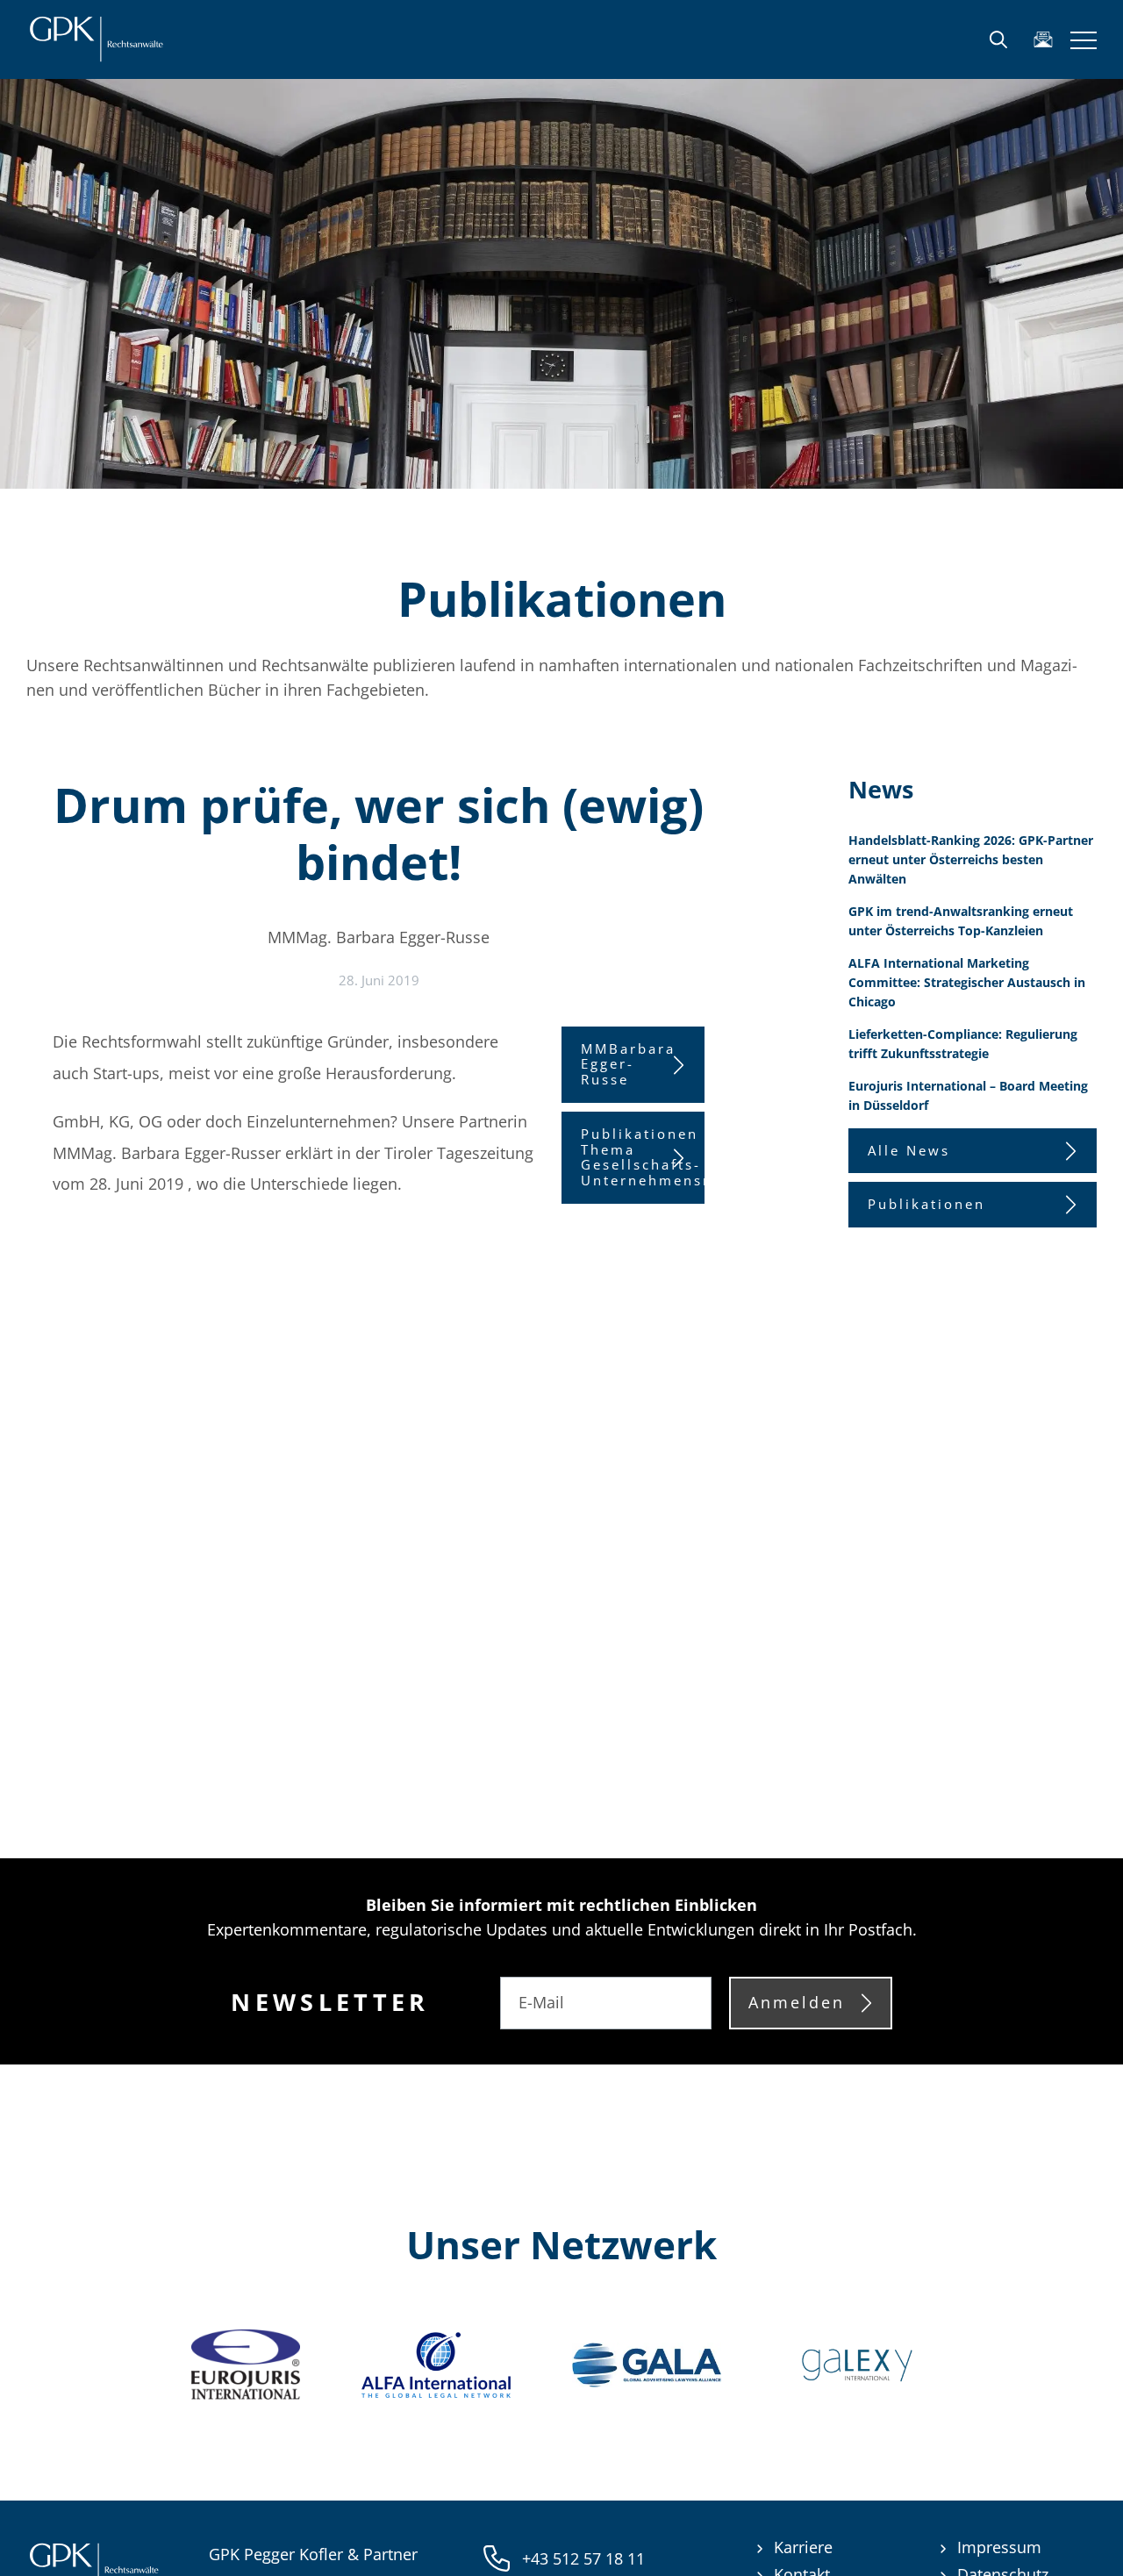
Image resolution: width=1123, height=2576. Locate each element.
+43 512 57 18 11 (583, 2558)
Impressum (999, 2547)
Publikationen (926, 1204)
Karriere (803, 2547)
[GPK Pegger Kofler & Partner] (96, 39)
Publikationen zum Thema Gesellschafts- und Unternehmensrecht (643, 1157)
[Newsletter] (1043, 39)
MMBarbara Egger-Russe (628, 1064)
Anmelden (797, 2002)
